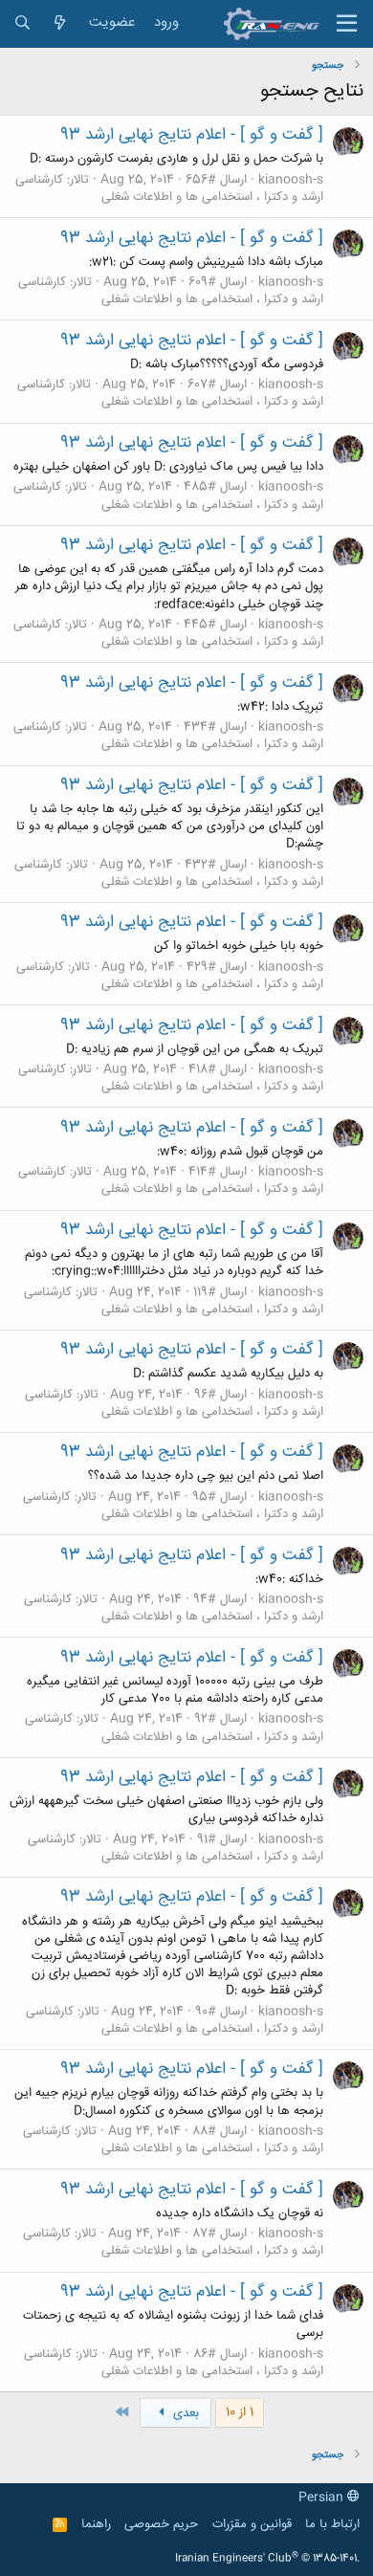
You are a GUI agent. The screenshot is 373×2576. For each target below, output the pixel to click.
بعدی (184, 2413)
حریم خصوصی (161, 2524)
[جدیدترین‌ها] (60, 23)
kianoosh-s (291, 180)
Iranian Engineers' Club (267, 2559)
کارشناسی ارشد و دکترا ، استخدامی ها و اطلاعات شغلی (169, 188)
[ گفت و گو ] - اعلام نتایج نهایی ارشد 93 (192, 135)
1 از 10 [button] (240, 2412)
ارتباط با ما (332, 2524)
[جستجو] (22, 23)
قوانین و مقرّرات (252, 2524)
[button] (347, 24)
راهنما (96, 2524)
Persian (323, 2498)
